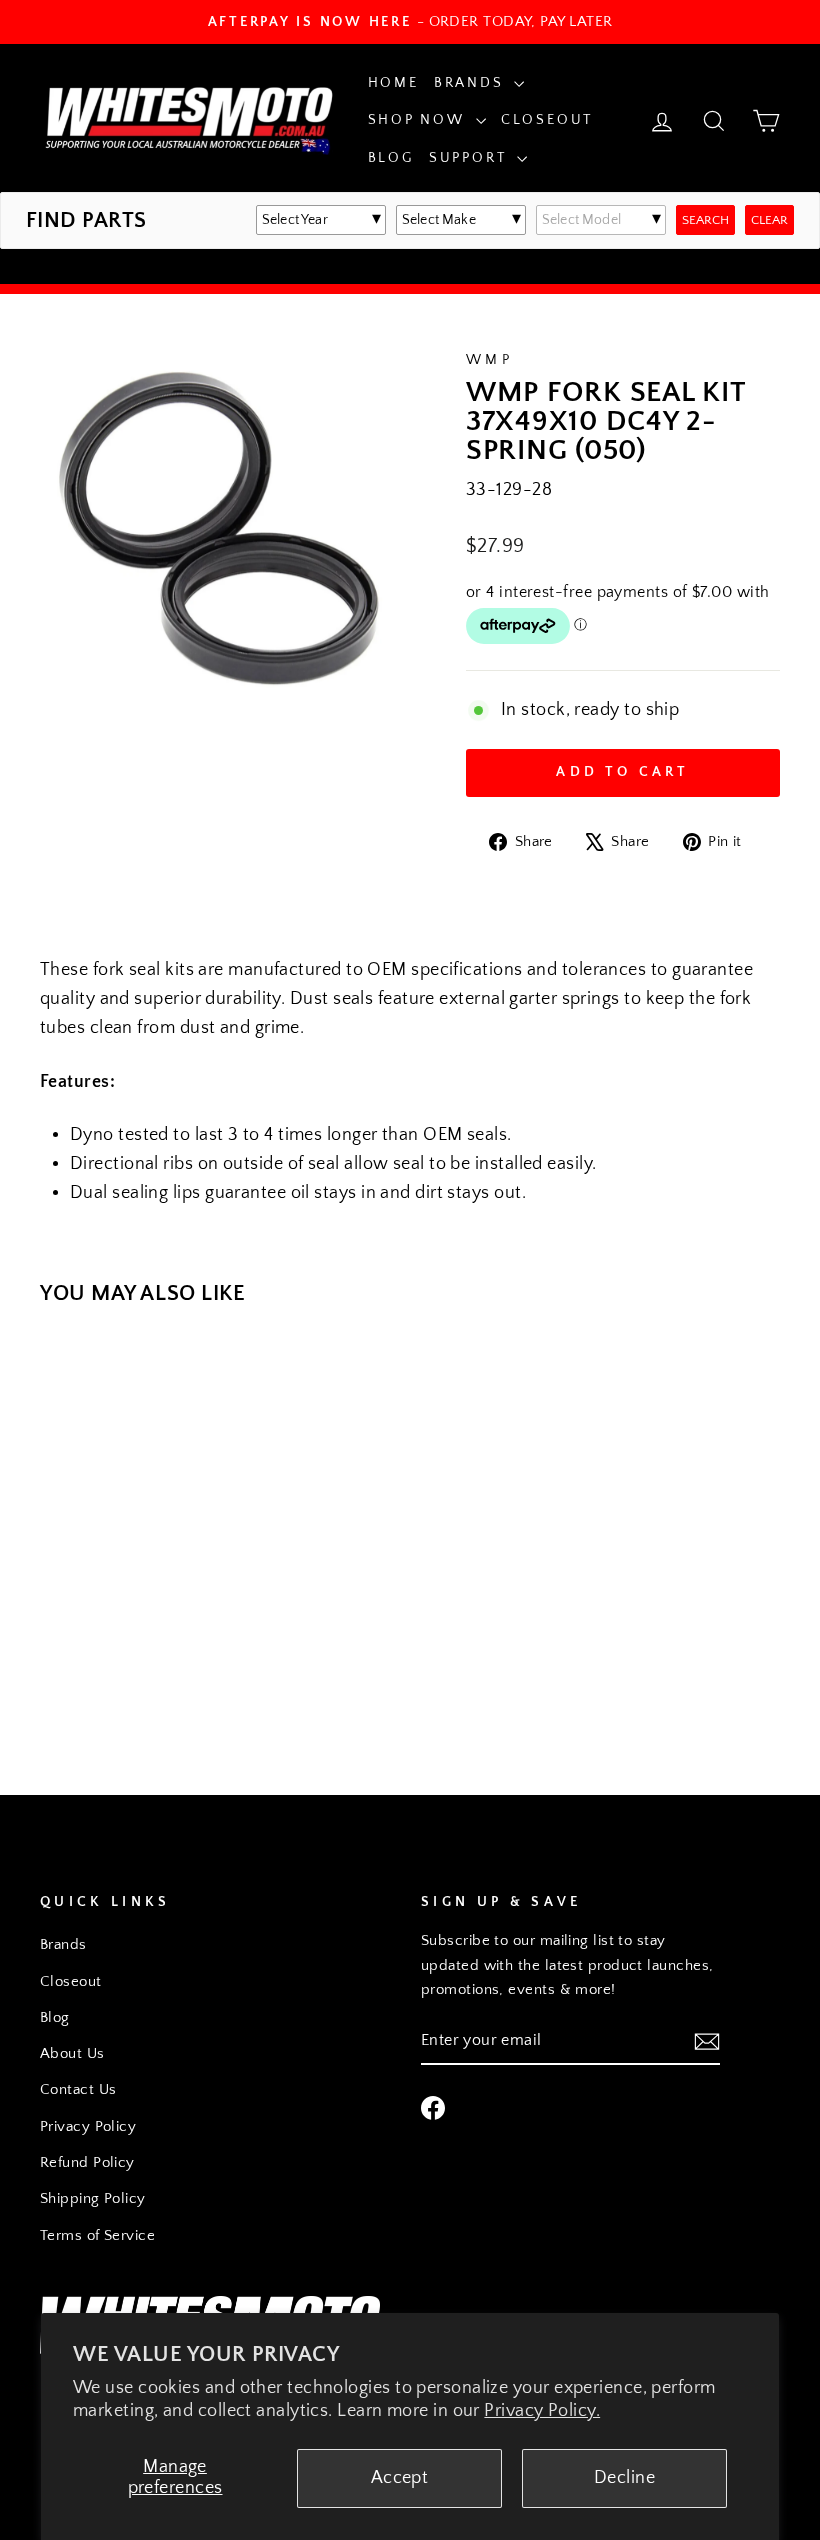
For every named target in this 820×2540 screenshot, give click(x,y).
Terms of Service (97, 2235)
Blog (391, 158)
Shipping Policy (93, 2198)
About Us (72, 2053)
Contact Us (78, 2089)
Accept (400, 2478)
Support (470, 158)
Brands (472, 83)
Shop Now (419, 120)
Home (393, 83)
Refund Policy (87, 2162)
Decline (624, 2478)
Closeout (547, 120)
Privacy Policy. (542, 2411)
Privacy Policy (88, 2126)
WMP (489, 360)
